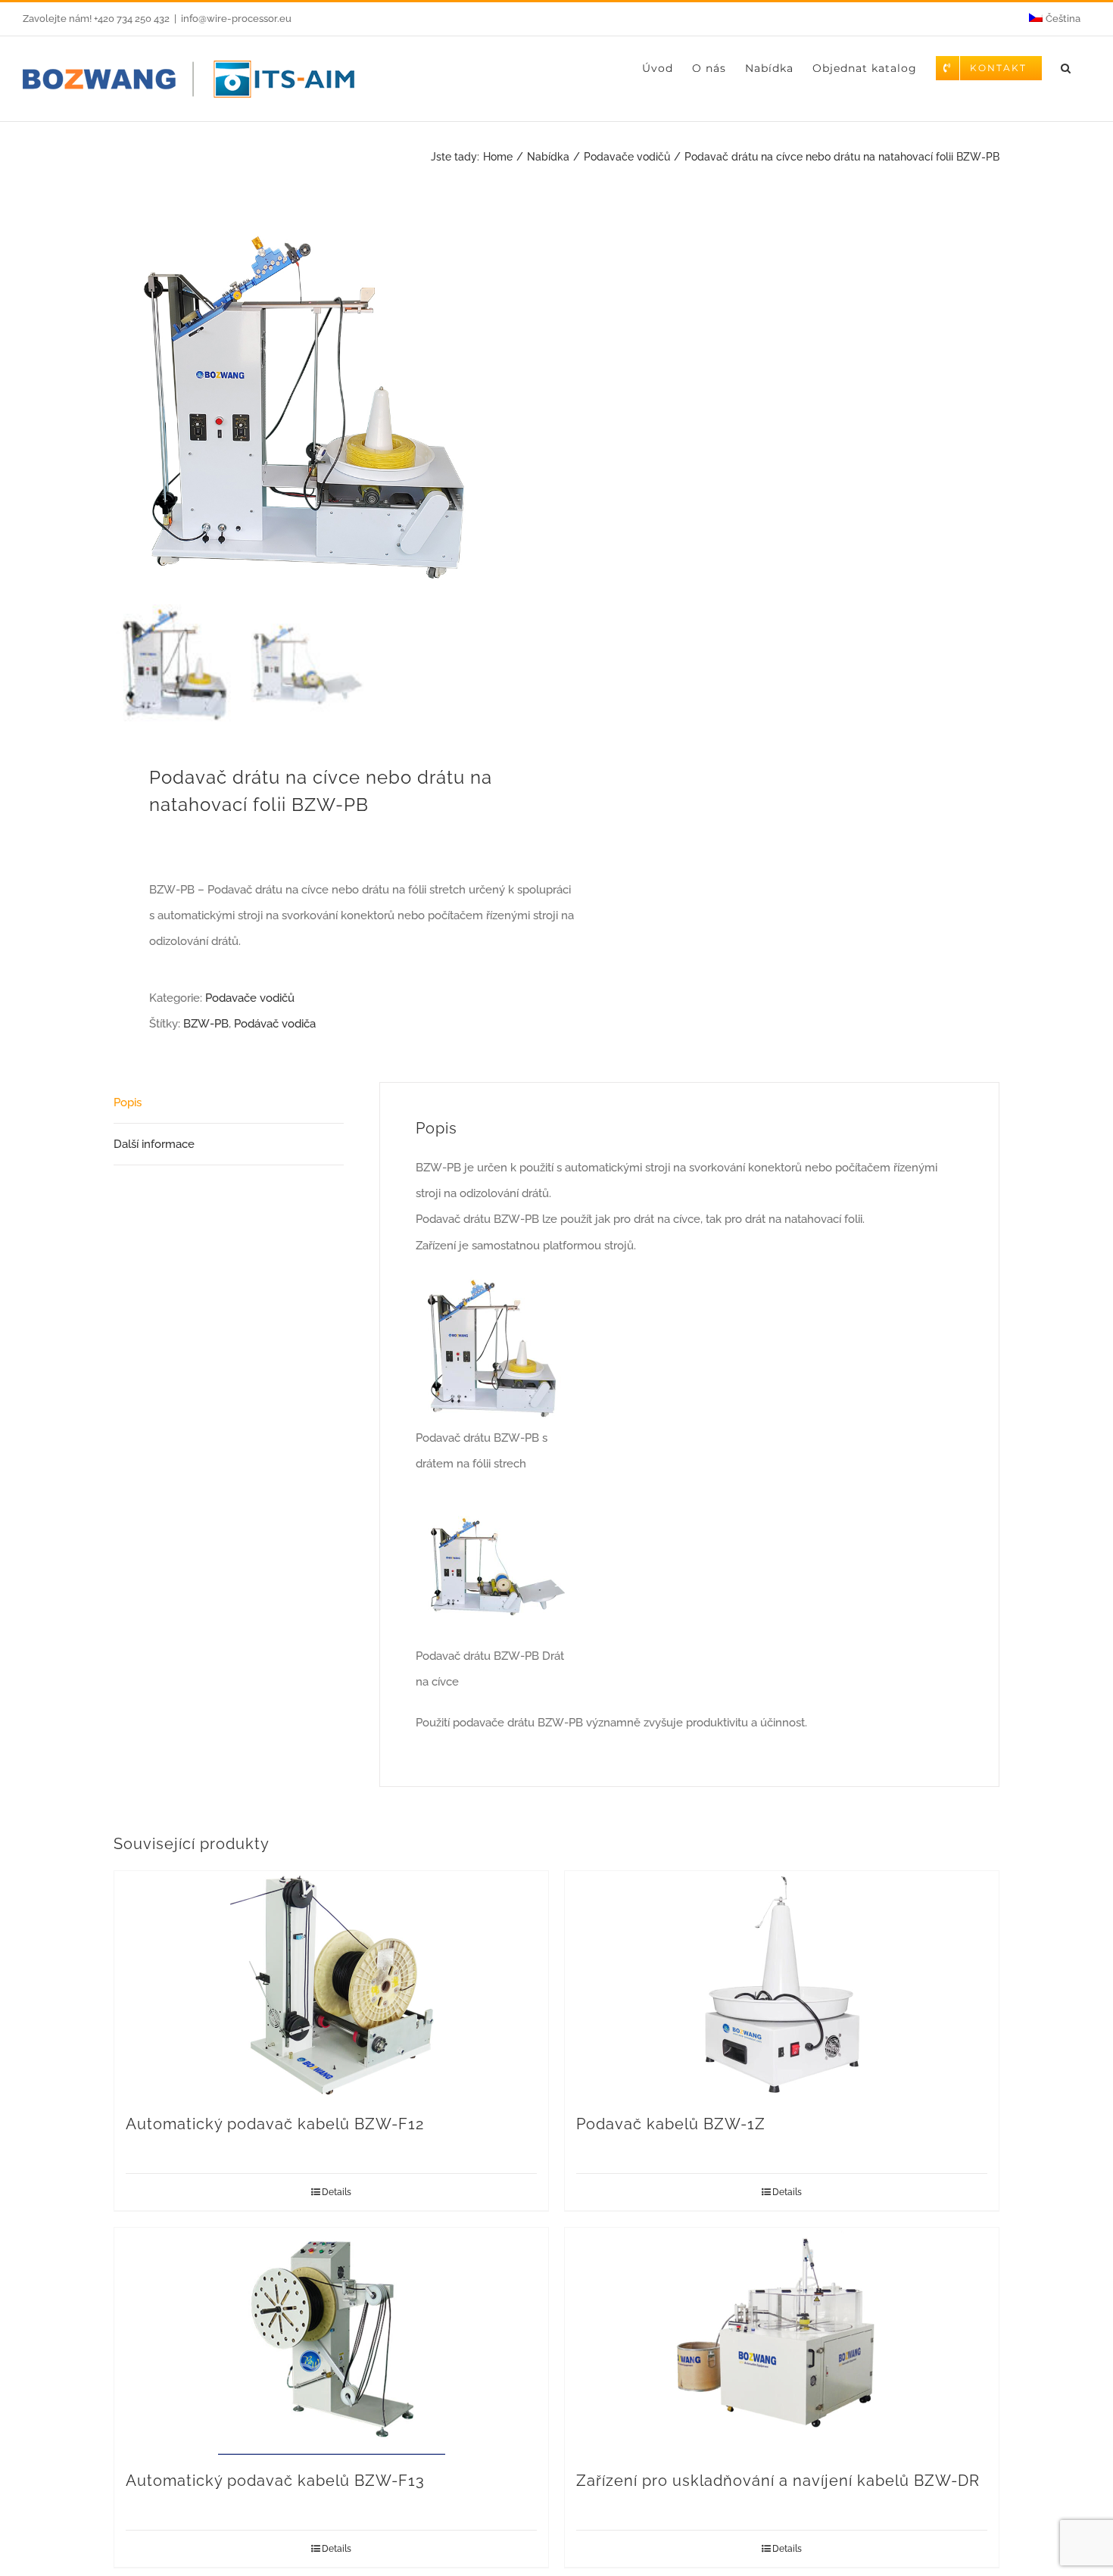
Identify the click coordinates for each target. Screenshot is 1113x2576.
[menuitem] (1055, 19)
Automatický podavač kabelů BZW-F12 (275, 2124)
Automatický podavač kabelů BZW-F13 (275, 2481)
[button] (1066, 68)
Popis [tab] (128, 1102)
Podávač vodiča (275, 1024)
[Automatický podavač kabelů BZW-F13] (331, 2341)
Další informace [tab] (154, 1144)
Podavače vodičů (250, 998)
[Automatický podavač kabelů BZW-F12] (331, 1985)
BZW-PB (206, 1024)
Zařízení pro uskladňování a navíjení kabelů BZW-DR (778, 2481)
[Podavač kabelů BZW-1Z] (782, 1985)
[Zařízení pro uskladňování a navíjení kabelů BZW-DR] (782, 2341)
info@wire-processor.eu (236, 19)
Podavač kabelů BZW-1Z (671, 2124)
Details (337, 2192)
